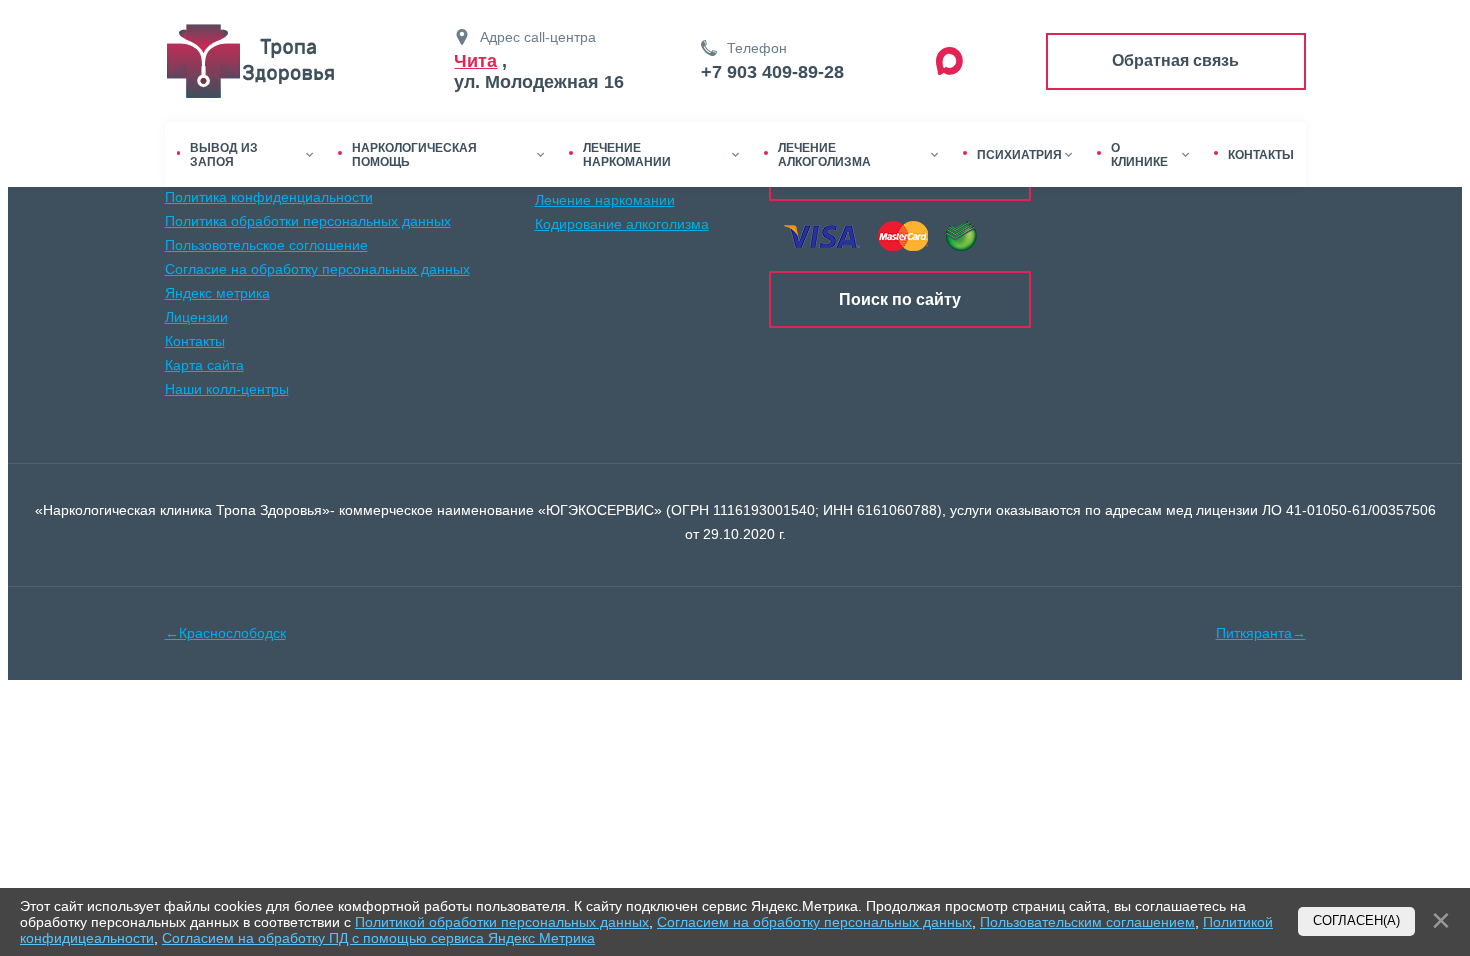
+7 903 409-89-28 (772, 72)
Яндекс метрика (217, 293)
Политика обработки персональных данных (308, 221)
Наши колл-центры (227, 389)
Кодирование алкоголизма (622, 224)
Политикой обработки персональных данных (502, 922)
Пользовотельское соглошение (266, 245)
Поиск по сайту (900, 299)
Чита (475, 61)
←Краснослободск (225, 633)
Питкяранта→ (1261, 633)
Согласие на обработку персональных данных (317, 269)
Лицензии (196, 317)
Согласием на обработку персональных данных (814, 922)
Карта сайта (204, 365)
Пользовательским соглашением (1087, 922)
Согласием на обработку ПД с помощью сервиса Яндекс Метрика (378, 938)
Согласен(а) (1356, 921)
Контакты (195, 341)
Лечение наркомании (605, 200)
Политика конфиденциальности (269, 197)
